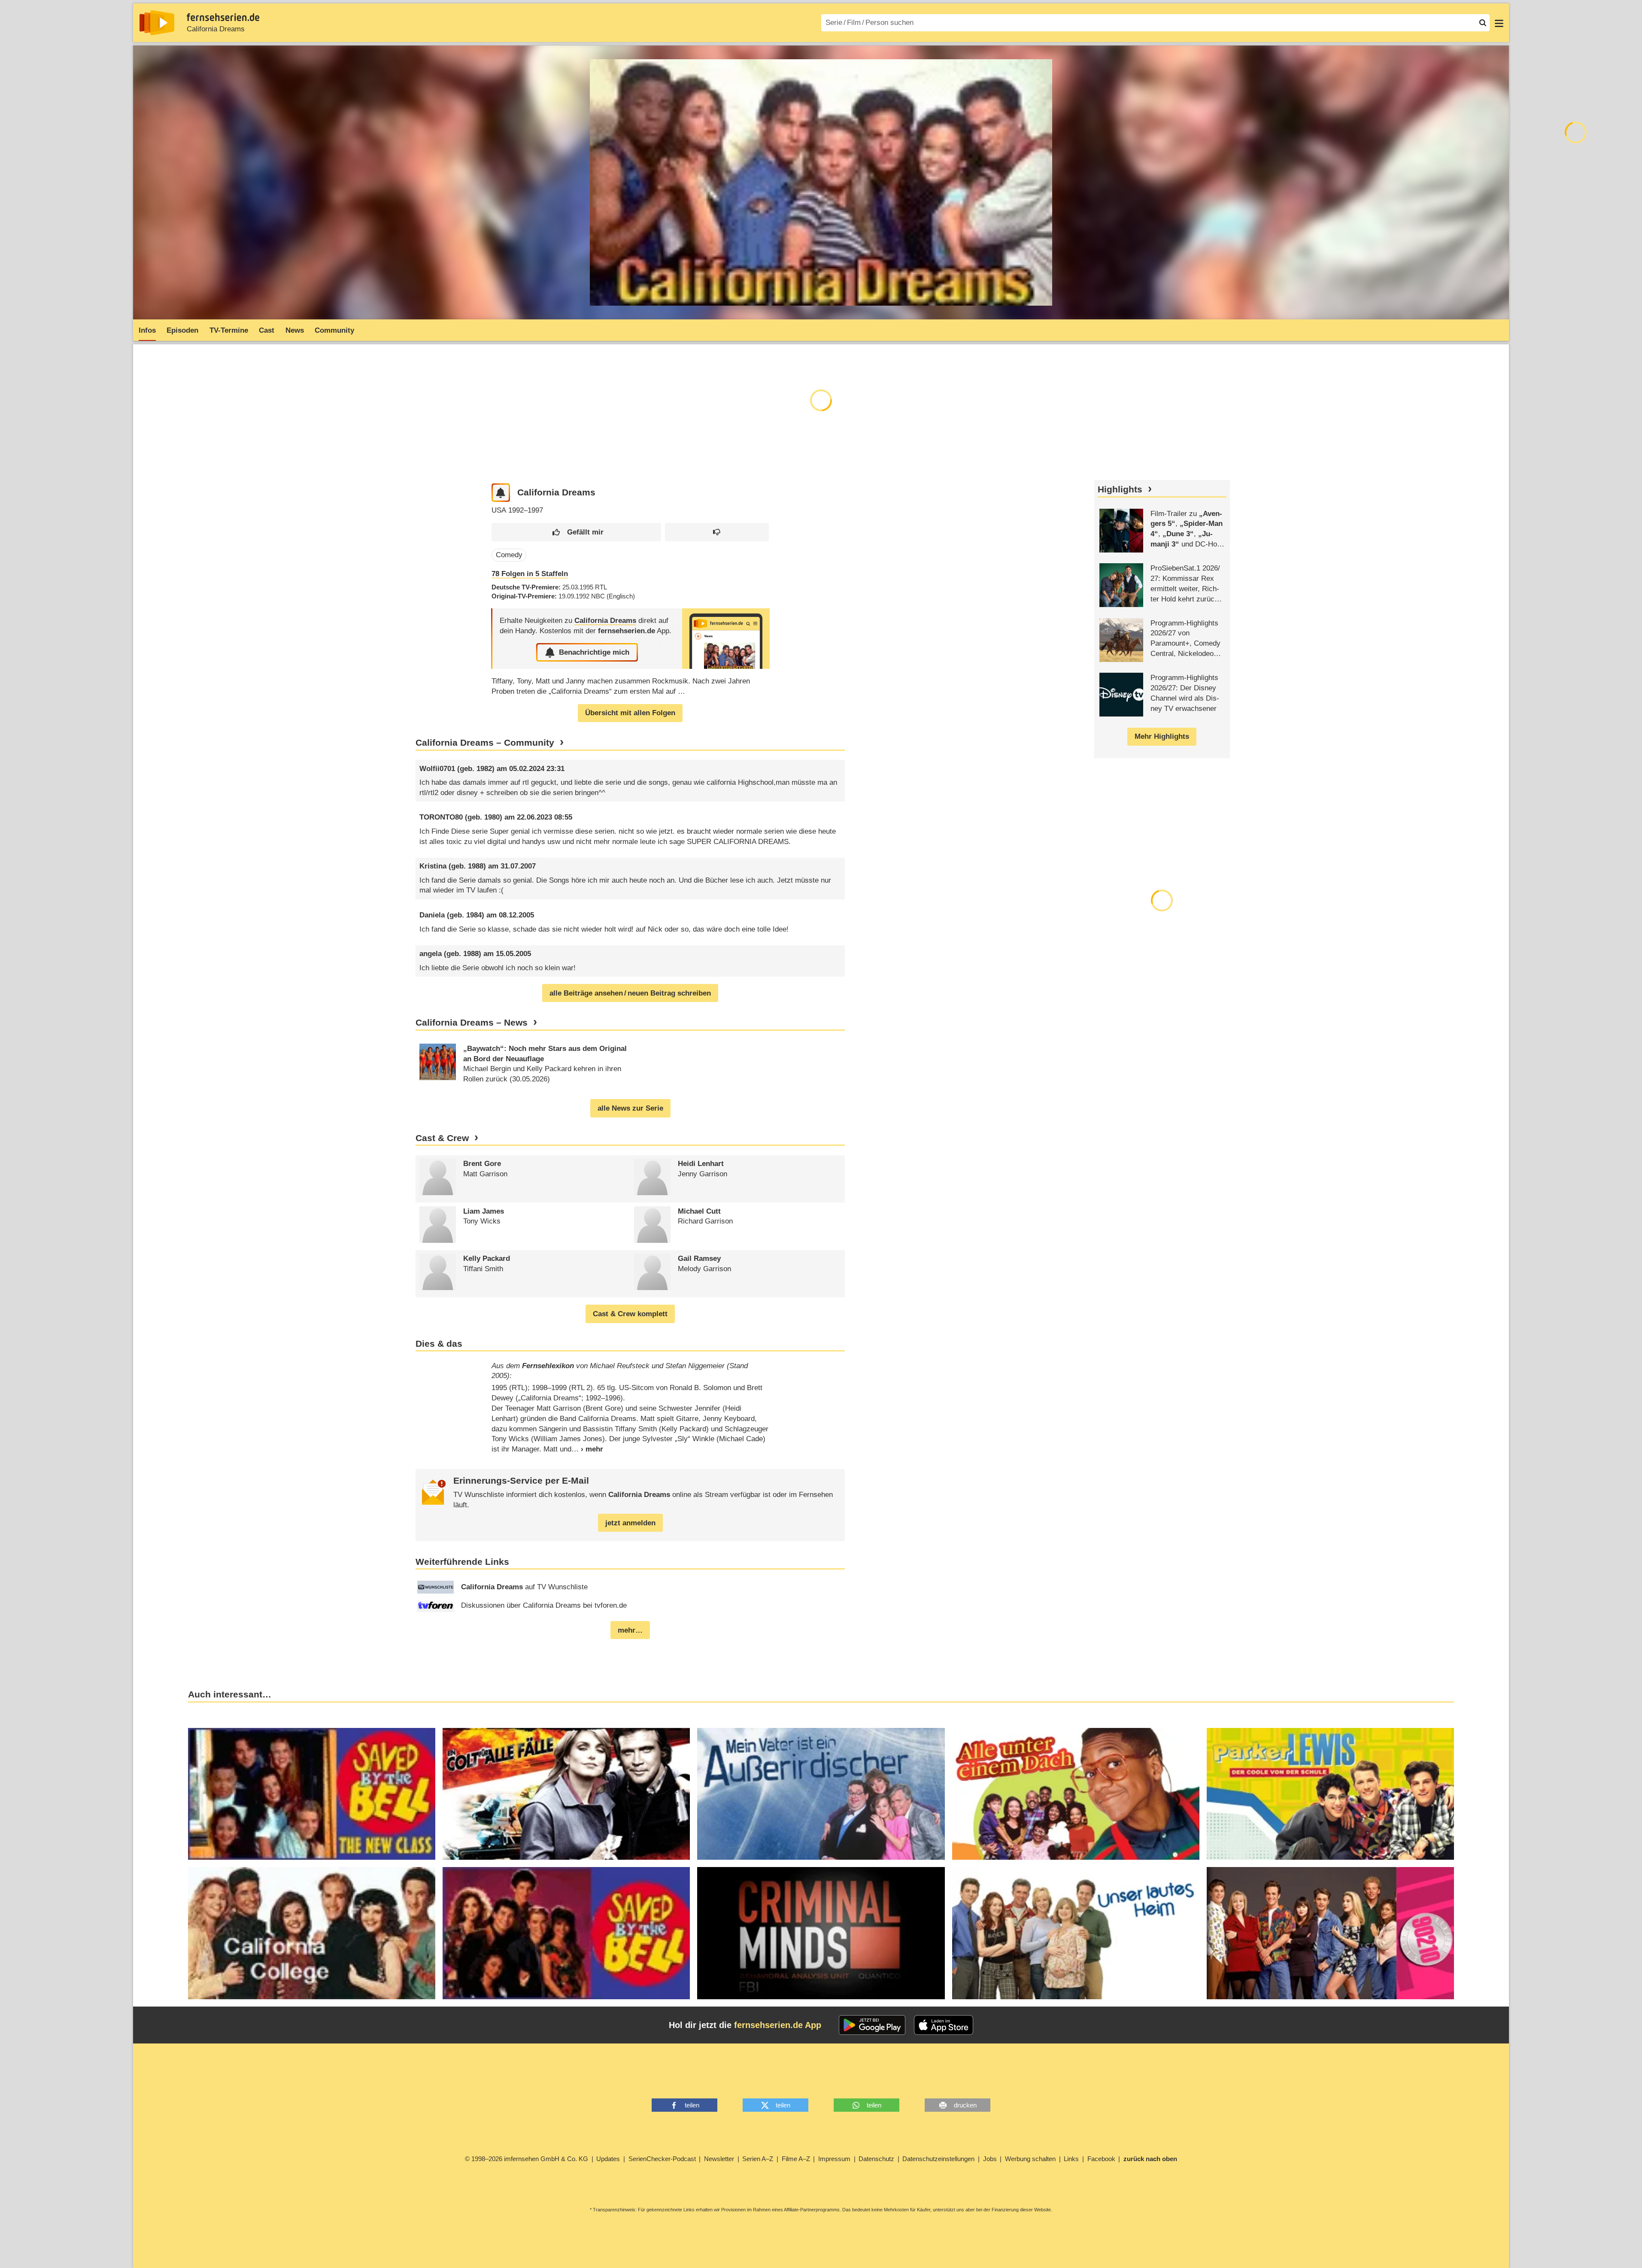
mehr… (630, 1630)
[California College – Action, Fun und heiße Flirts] (312, 1933)
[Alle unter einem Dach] (1076, 1794)
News (295, 330)
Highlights (1120, 489)
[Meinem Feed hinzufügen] (501, 493)
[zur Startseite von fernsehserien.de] (157, 23)
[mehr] (587, 1449)
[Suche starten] (1483, 23)
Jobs (990, 2159)
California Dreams (216, 29)
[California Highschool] (566, 1933)
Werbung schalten (1030, 2159)
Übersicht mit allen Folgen (630, 713)
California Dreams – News (472, 1023)
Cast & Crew (442, 1138)
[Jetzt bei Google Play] (872, 2025)
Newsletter (719, 2159)
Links (1071, 2159)
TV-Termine (229, 330)
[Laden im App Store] (944, 2025)
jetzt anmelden (630, 1523)
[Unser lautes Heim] (1076, 1933)
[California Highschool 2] (312, 1794)
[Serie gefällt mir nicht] (717, 532)
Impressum (834, 2159)
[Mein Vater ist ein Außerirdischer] (821, 1794)
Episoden (182, 330)
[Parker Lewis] (1330, 1794)
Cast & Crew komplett (630, 1314)
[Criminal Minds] (821, 1933)
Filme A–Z (796, 2159)
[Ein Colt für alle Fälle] (566, 1794)
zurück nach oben (1150, 2159)
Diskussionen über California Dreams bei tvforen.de (544, 1605)
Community (334, 330)
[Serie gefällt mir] (576, 532)
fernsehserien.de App (778, 2025)
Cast (267, 330)
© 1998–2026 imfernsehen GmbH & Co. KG (527, 2159)
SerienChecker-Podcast (662, 2159)
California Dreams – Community (485, 743)
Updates (608, 2159)
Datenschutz (876, 2159)
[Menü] (1499, 23)
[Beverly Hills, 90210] (1330, 1933)
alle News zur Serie (630, 1108)
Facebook (1101, 2159)
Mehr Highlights (1162, 736)
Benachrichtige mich (594, 652)
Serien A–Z (758, 2159)
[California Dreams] (726, 639)
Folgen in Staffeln (530, 574)
